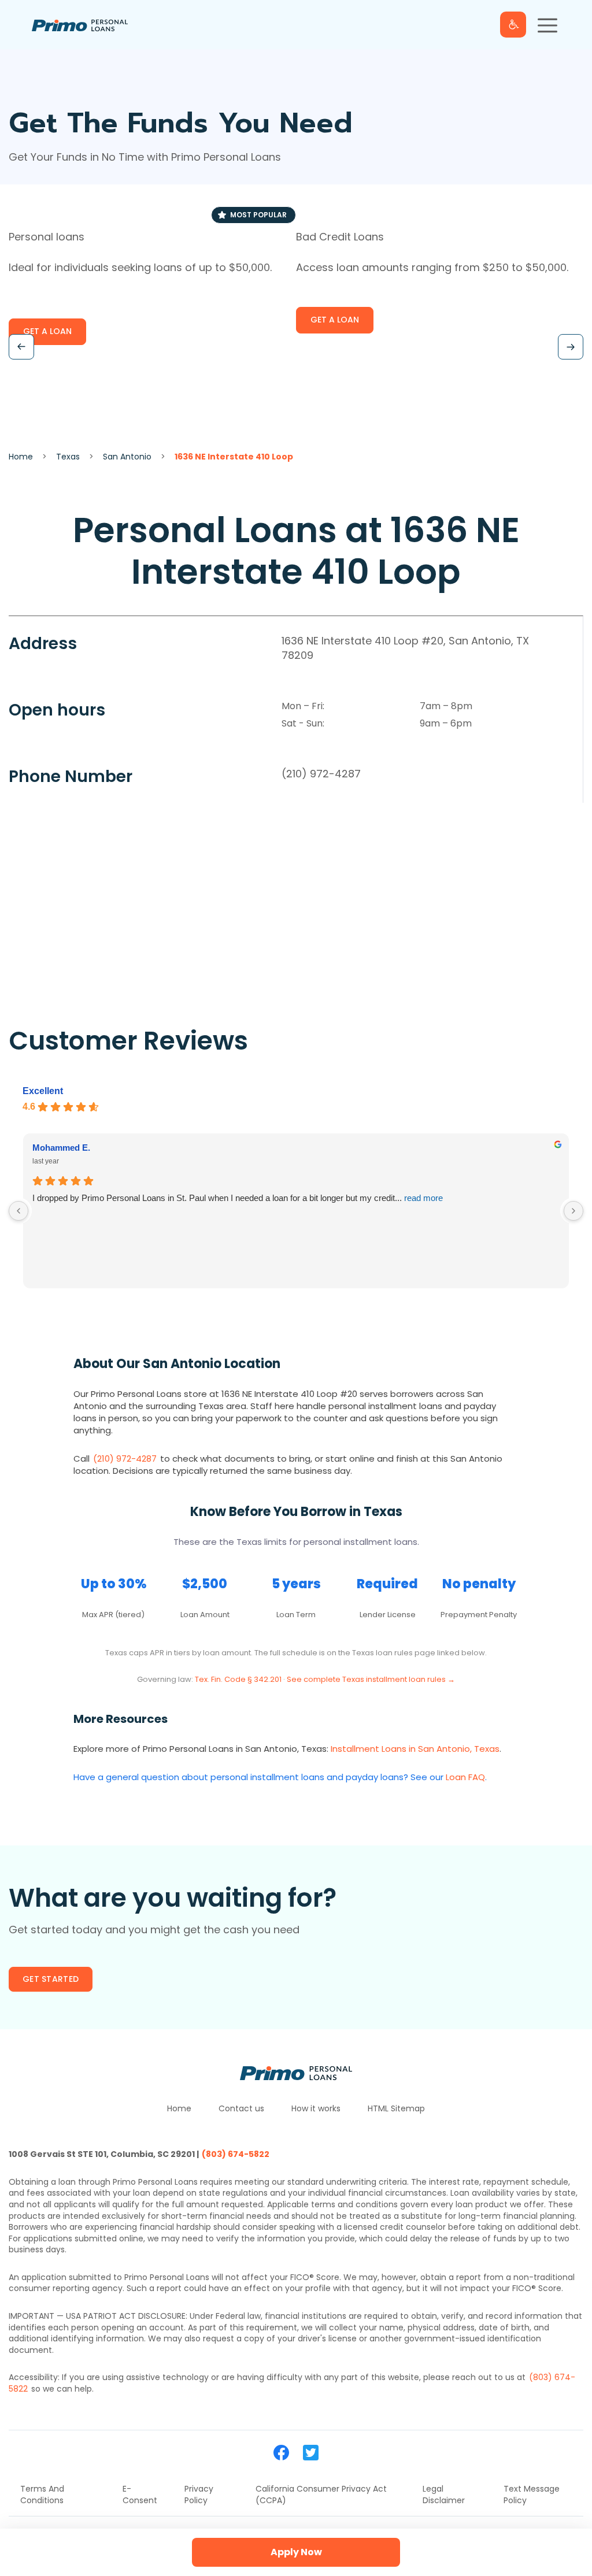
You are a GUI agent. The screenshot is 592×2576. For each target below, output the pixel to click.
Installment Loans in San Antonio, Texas (415, 1749)
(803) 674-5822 (236, 2154)
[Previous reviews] (18, 1211)
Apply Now (296, 2552)
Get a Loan (47, 331)
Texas (68, 457)
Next (571, 347)
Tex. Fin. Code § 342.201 (238, 1679)
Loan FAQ (465, 1777)
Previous (21, 347)
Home (21, 457)
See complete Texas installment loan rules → (371, 1679)
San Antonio (127, 457)
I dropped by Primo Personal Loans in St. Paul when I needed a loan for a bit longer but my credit (238, 1198)
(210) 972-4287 (321, 774)
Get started (51, 1979)
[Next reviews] (573, 1211)
